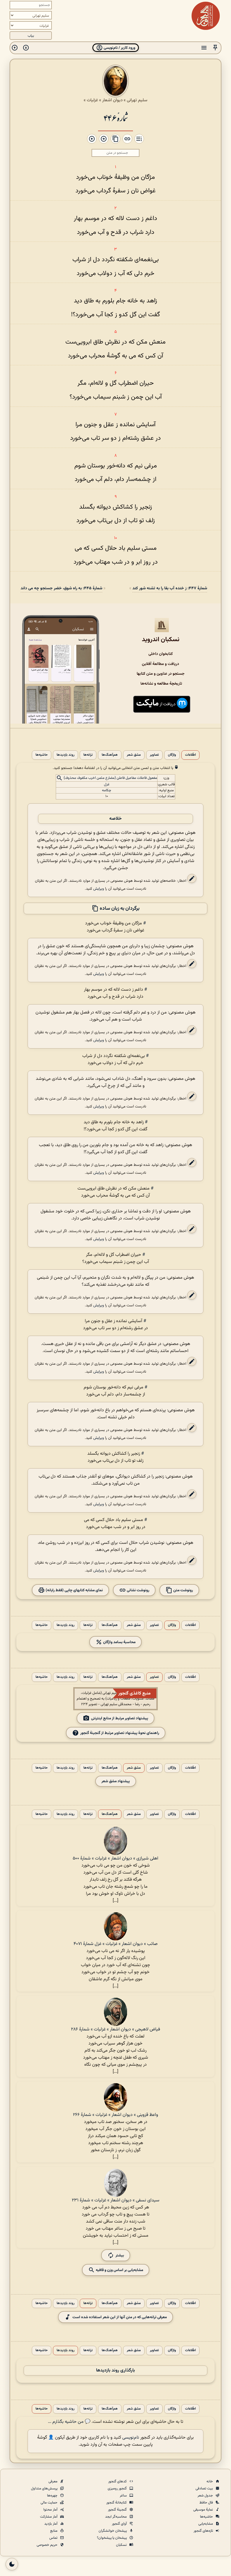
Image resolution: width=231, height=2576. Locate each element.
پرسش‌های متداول (45, 2489)
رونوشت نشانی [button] (138, 1590)
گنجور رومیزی (118, 2489)
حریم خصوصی (47, 2545)
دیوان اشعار (112, 100)
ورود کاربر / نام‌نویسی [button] (119, 48)
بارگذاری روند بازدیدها (115, 2371)
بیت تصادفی (205, 2489)
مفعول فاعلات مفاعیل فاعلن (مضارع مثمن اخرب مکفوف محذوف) (110, 778)
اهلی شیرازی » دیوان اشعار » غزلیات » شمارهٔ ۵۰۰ (115, 1859)
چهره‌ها (53, 2496)
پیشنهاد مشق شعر (116, 1781)
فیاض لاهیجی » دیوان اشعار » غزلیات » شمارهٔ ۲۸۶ (115, 2029)
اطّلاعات (190, 755)
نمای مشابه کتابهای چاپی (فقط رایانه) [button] (74, 1590)
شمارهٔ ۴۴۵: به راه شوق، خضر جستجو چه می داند (61, 588)
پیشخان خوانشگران (113, 2531)
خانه (210, 2482)
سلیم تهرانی (137, 100)
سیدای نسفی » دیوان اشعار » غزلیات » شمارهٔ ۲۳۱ (116, 2200)
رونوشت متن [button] (183, 1590)
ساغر (124, 2496)
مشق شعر (134, 755)
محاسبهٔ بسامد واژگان (119, 1642)
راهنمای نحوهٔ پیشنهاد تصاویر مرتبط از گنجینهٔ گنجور (120, 1733)
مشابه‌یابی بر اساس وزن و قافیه (119, 2270)
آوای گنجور (120, 2524)
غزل (107, 784)
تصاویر (154, 755)
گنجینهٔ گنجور (118, 2510)
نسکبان (122, 2545)
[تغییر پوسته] (12, 2564)
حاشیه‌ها (42, 755)
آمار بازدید (51, 2524)
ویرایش (99, 889)
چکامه (107, 790)
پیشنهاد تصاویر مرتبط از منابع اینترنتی (120, 1718)
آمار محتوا (51, 2510)
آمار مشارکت (49, 2517)
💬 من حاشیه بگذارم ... (69, 2422)
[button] (215, 48)
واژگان (172, 755)
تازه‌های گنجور (204, 2531)
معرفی (53, 2482)
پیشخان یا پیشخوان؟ (112, 2538)
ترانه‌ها (88, 755)
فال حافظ (207, 2503)
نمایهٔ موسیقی (204, 2510)
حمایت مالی (49, 2503)
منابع (54, 2531)
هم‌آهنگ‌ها (110, 755)
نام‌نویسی (131, 2438)
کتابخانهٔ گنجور (117, 2503)
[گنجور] (206, 16)
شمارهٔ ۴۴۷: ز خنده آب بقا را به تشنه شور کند (170, 588)
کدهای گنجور (118, 2482)
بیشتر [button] (120, 2255)
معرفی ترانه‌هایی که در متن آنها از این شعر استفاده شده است (120, 2317)
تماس (54, 2538)
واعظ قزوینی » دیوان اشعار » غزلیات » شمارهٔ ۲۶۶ (115, 2115)
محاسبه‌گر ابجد (116, 2517)
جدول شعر (206, 2496)
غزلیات (92, 100)
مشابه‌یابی (206, 2524)
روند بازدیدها (65, 755)
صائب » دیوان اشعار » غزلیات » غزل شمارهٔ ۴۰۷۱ (115, 1944)
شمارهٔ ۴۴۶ (115, 117)
